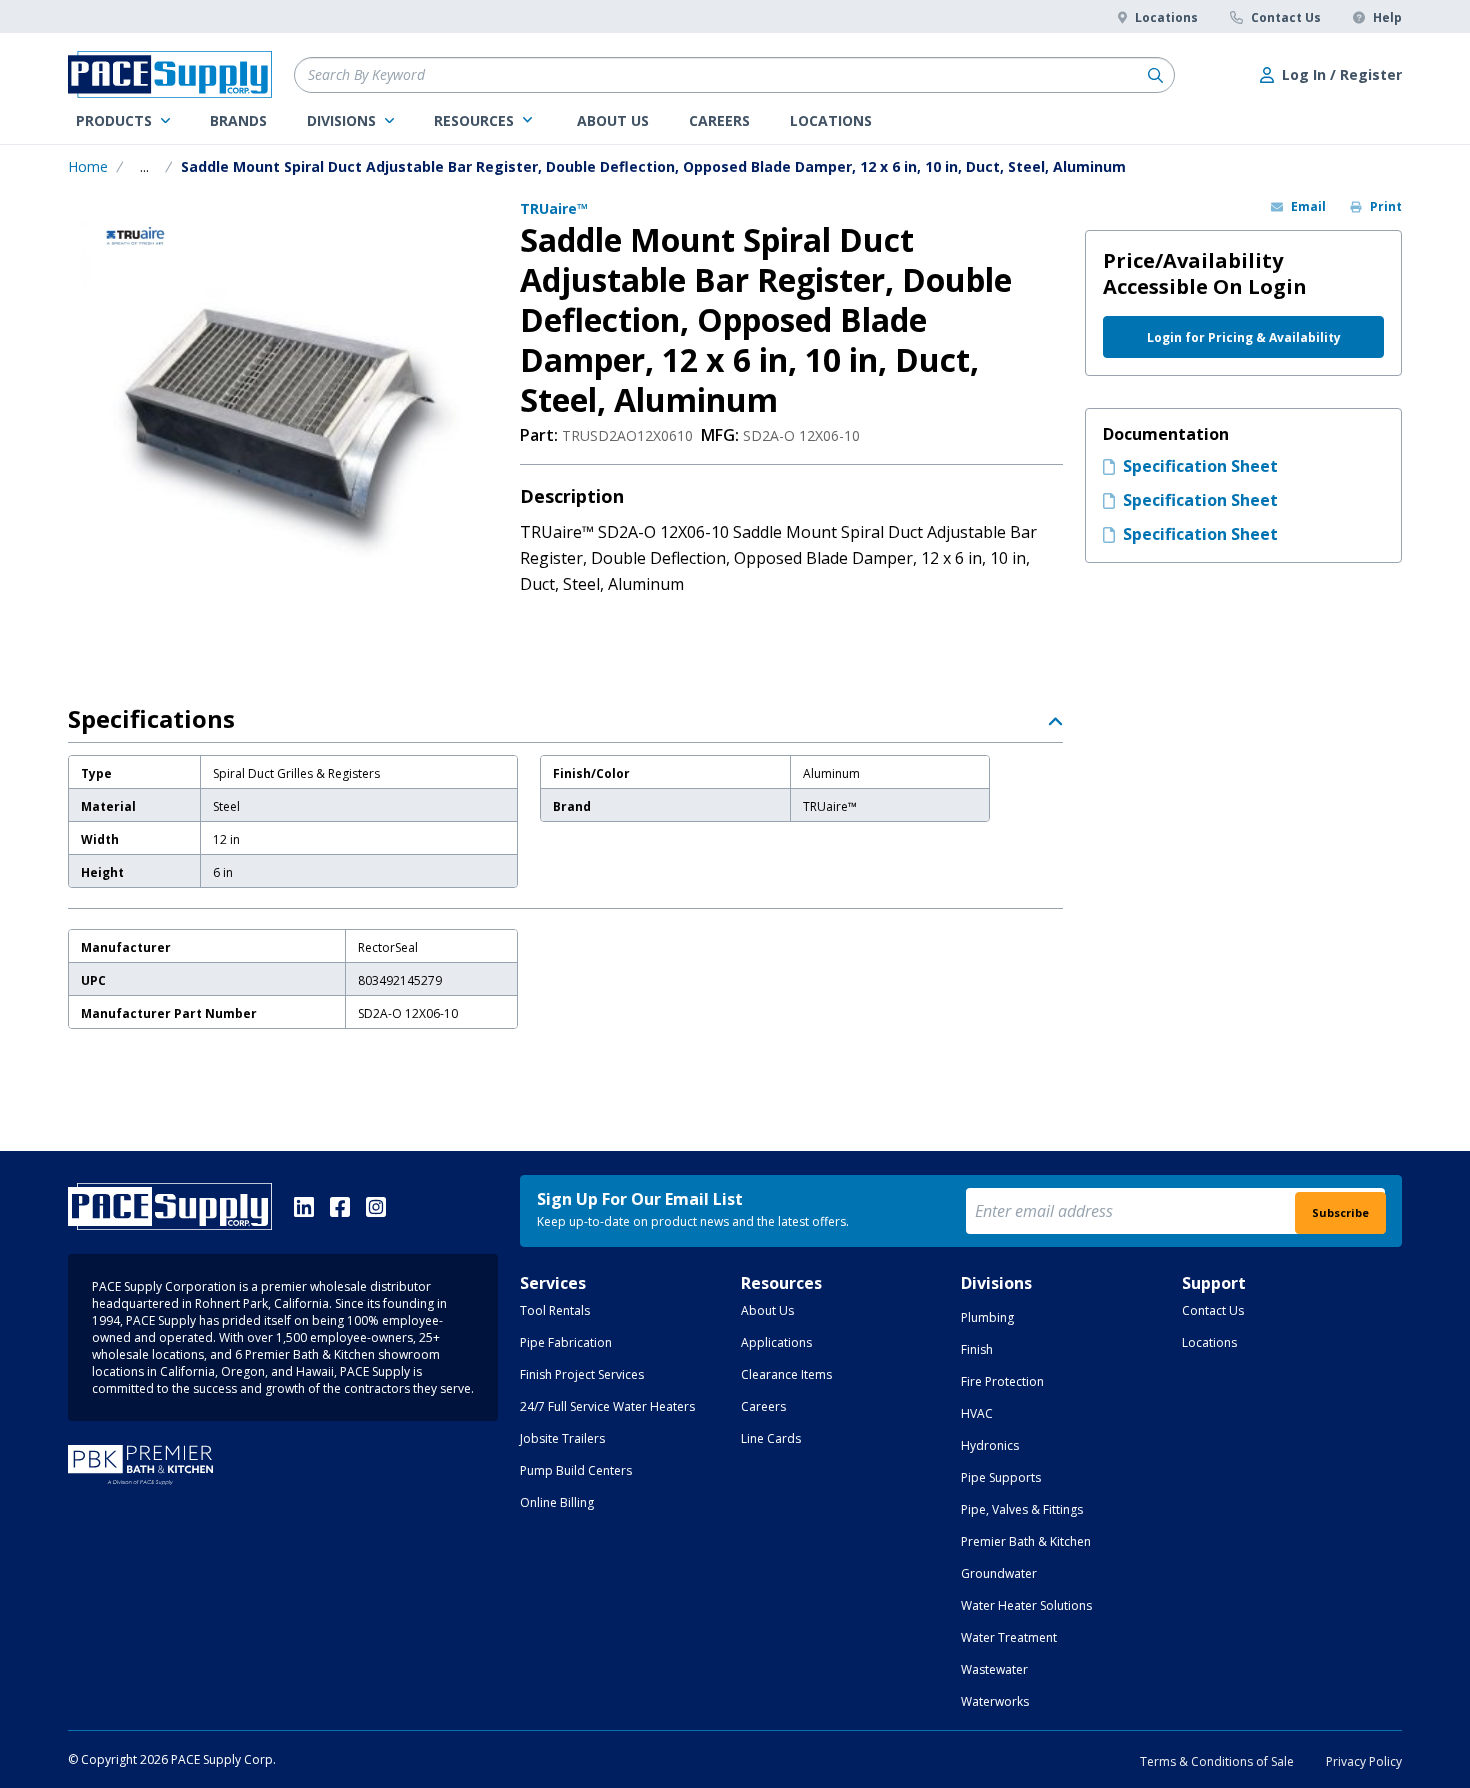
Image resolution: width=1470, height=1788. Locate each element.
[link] (123, 121)
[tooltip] (144, 167)
